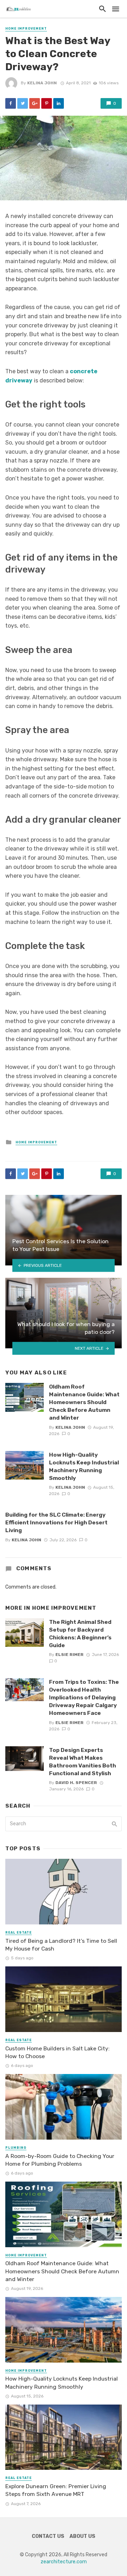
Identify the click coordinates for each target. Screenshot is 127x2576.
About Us (82, 2536)
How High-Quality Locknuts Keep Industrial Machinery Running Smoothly (84, 1466)
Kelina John (42, 83)
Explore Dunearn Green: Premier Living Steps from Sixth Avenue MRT (56, 2490)
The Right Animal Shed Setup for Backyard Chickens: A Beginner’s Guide (80, 1634)
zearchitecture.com (64, 2562)
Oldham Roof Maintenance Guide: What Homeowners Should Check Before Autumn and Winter (84, 1402)
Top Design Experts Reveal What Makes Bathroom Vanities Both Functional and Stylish (83, 1762)
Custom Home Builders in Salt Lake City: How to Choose (58, 2052)
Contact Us (48, 2536)
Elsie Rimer (69, 1655)
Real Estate (19, 1933)
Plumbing (16, 2148)
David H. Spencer (76, 1783)
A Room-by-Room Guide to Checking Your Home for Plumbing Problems (60, 2160)
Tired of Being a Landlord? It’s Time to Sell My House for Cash (61, 1945)
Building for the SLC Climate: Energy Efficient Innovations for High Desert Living (56, 1522)
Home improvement (26, 29)
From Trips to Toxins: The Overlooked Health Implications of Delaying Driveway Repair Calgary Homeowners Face (84, 1697)
